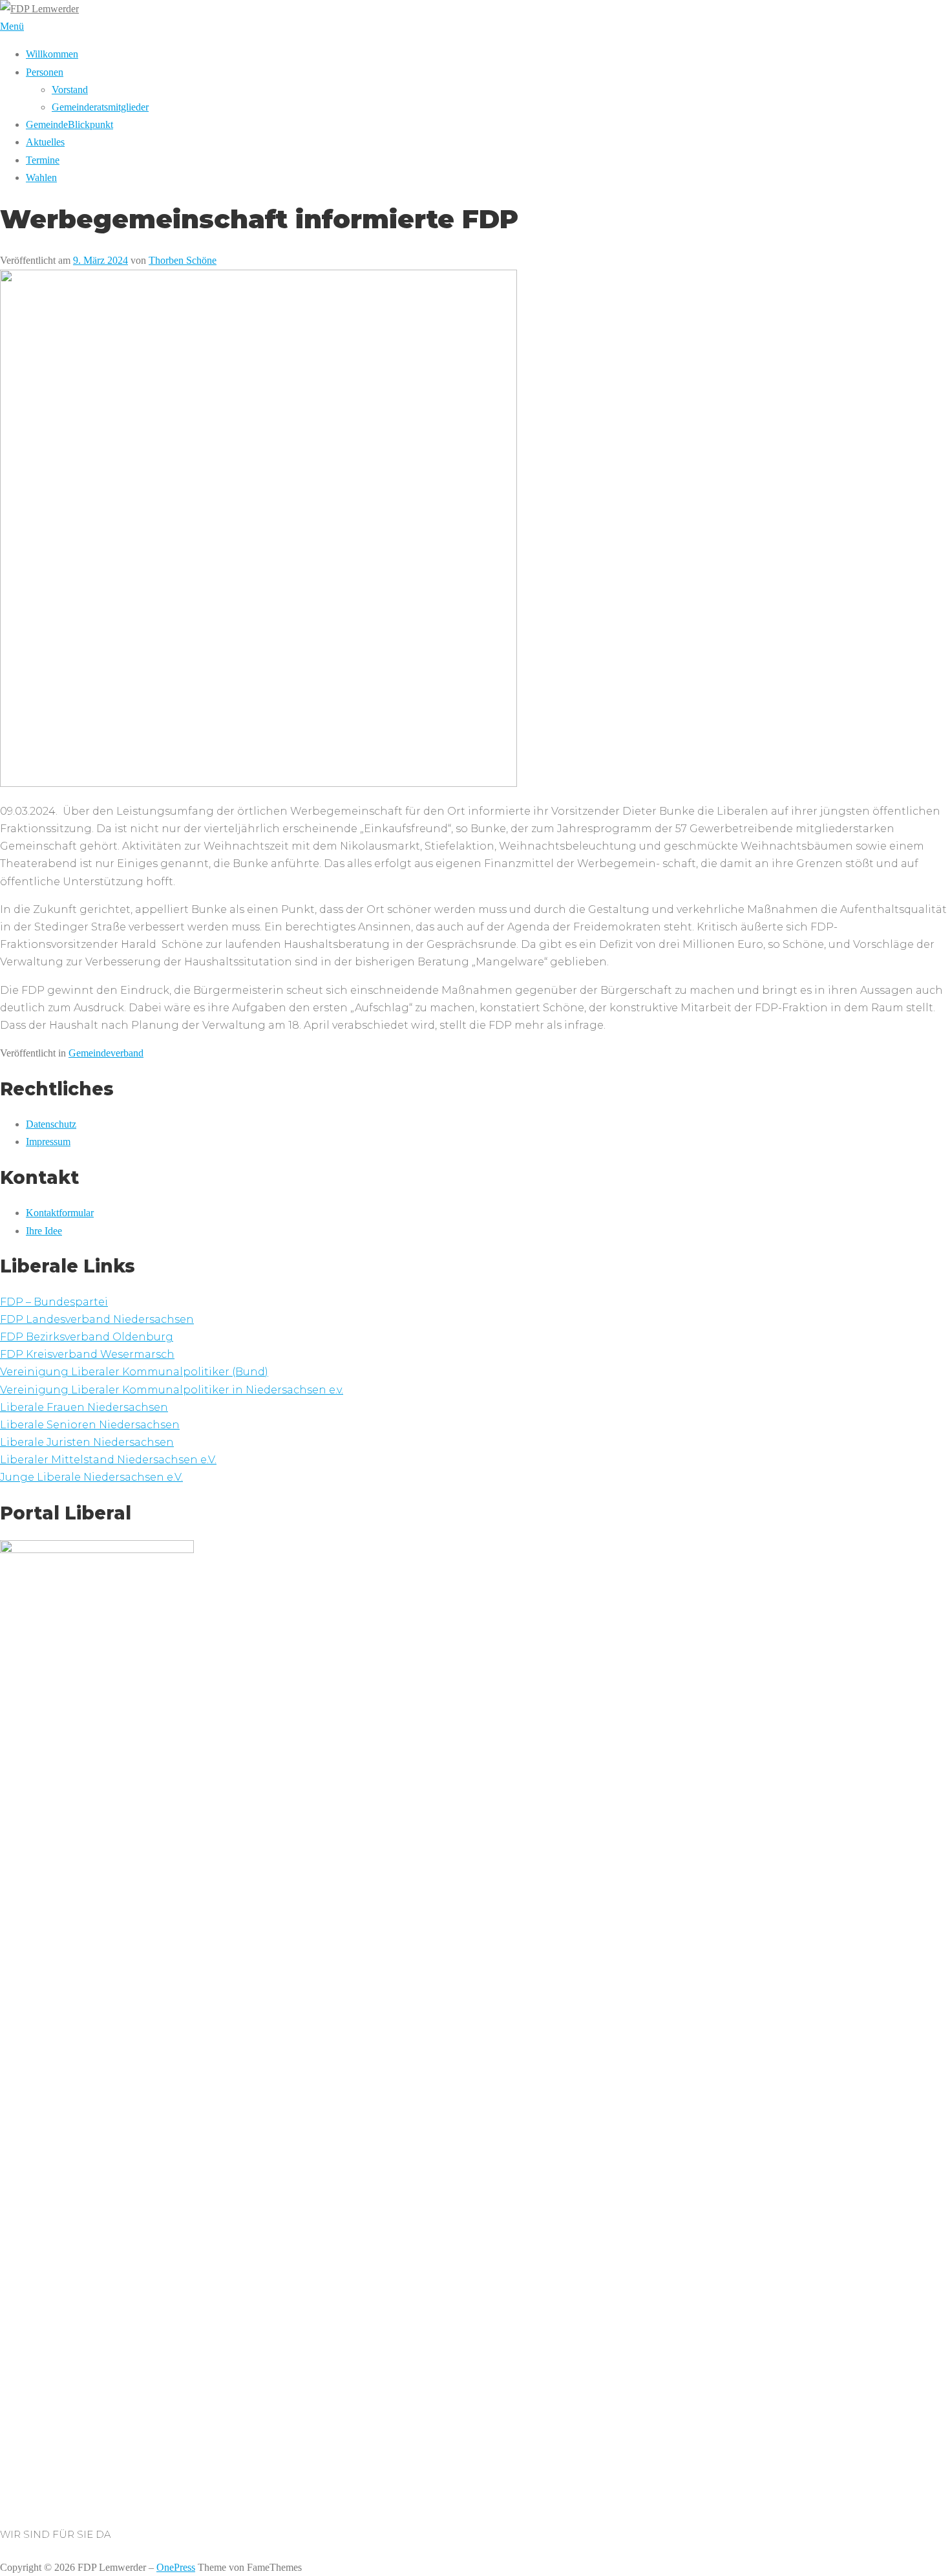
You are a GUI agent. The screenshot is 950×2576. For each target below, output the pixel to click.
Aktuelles (45, 142)
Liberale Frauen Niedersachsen (84, 1407)
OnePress (176, 2567)
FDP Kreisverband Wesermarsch (87, 1354)
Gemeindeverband (106, 1053)
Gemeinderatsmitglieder (100, 107)
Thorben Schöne (183, 260)
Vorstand (70, 90)
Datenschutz (51, 1124)
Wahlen (41, 177)
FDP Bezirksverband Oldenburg (87, 1337)
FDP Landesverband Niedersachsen (97, 1319)
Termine (43, 160)
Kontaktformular (60, 1213)
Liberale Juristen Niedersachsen (87, 1442)
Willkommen (52, 54)
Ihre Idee (44, 1231)
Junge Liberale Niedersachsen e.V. (91, 1477)
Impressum (48, 1142)
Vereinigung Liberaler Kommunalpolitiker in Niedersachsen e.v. (172, 1390)
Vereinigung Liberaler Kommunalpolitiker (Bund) (134, 1372)
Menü (12, 26)
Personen (45, 72)
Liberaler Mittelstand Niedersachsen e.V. (108, 1460)
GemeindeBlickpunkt (69, 124)
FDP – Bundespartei (54, 1302)
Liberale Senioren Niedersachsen (90, 1425)
